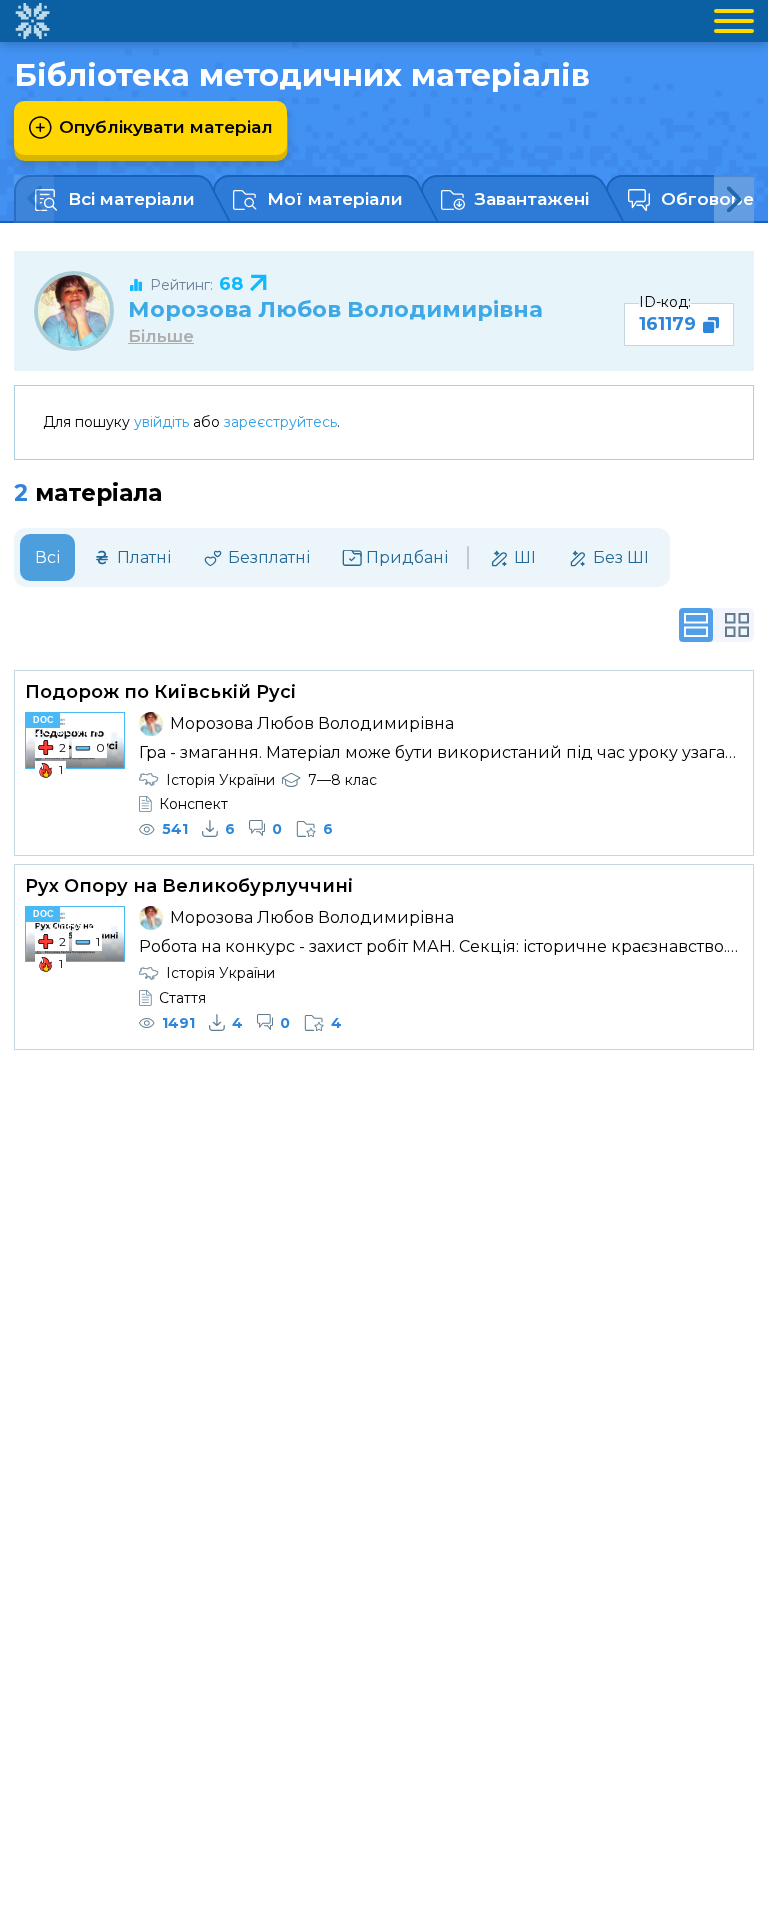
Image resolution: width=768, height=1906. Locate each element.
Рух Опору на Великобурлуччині (189, 886)
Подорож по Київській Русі (160, 692)
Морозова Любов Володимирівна (335, 309)
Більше (161, 336)
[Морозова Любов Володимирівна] (74, 311)
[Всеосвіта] (32, 21)
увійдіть (161, 422)
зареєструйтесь (280, 422)
